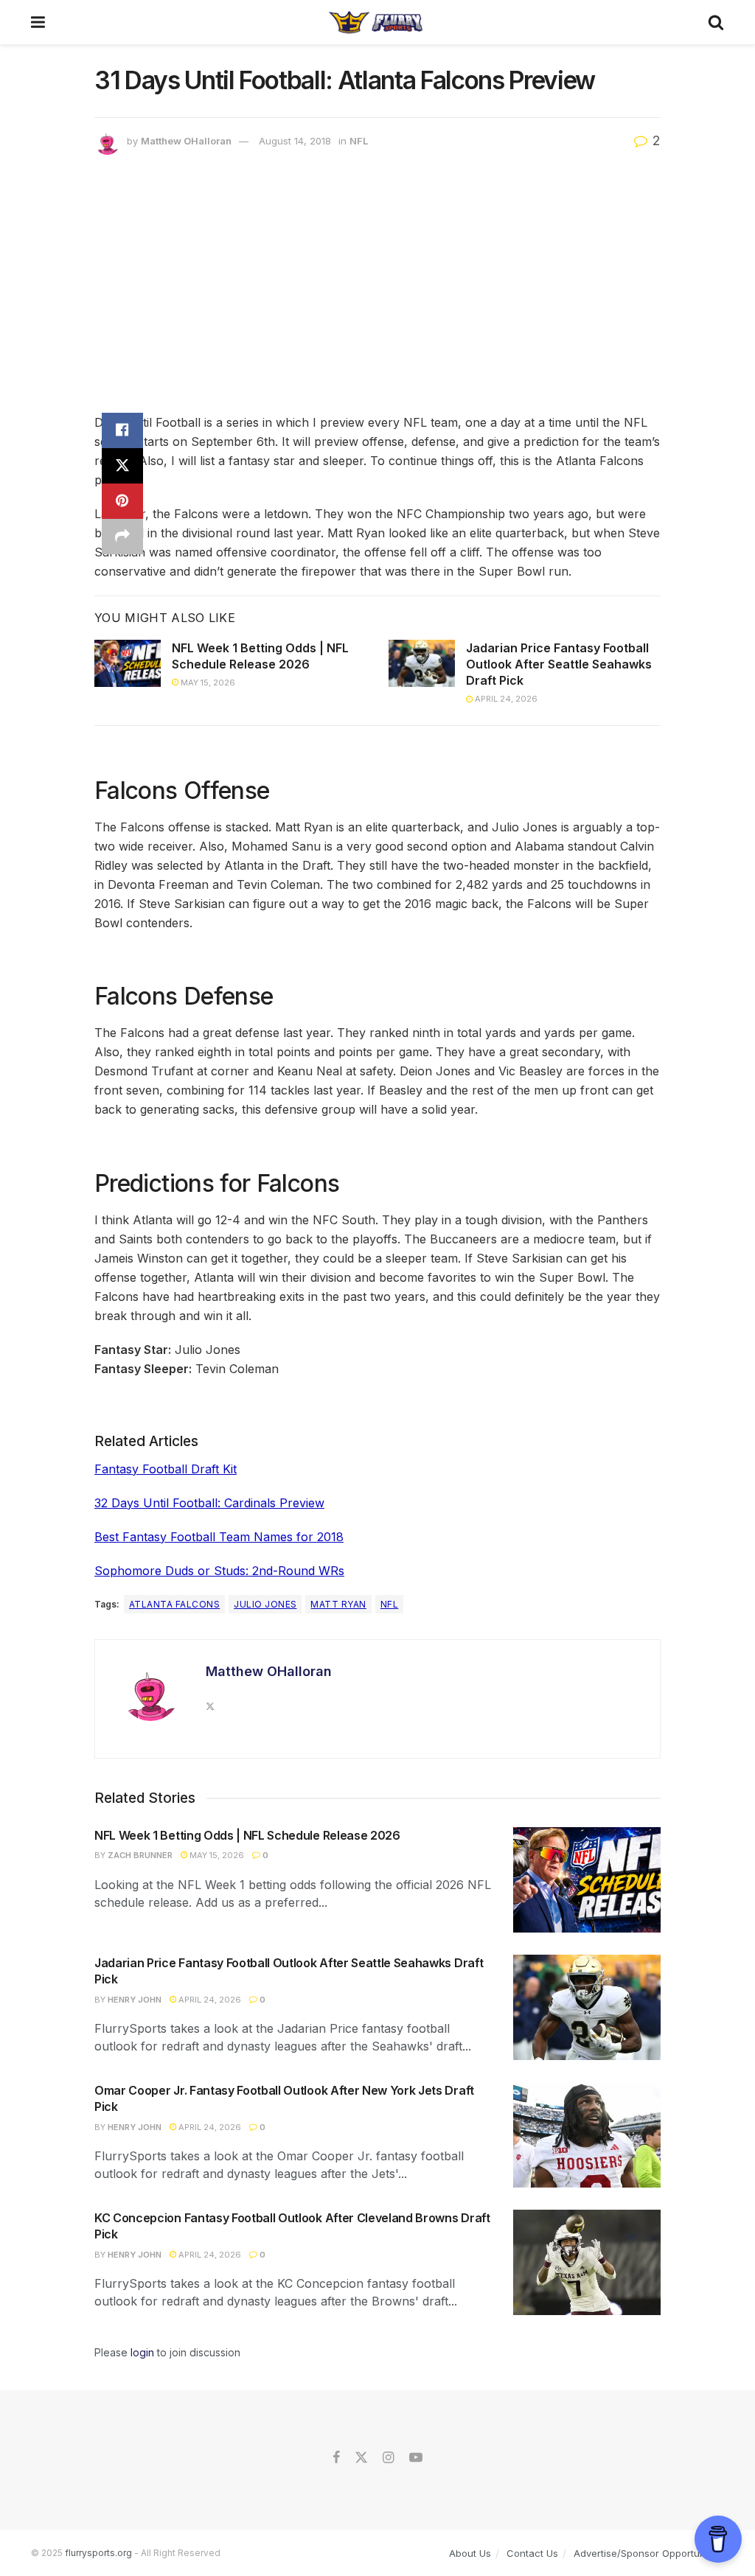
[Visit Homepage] (376, 22)
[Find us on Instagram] (388, 2458)
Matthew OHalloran (186, 141)
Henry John (135, 2000)
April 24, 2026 (505, 699)
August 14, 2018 (295, 141)
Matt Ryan (338, 1604)
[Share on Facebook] (122, 430)
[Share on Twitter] (122, 466)
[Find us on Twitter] (361, 2458)
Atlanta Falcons (174, 1604)
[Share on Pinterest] (122, 501)
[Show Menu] (38, 22)
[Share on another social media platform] (122, 537)
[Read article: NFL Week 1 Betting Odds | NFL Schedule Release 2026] (128, 663)
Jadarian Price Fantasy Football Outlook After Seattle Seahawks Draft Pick (559, 664)
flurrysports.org (98, 2553)
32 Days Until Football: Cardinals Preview (209, 1503)
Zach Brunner (140, 1855)
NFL (359, 141)
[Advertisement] (377, 287)
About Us (470, 2553)
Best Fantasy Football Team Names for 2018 (219, 1537)
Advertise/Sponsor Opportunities (649, 2553)
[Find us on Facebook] (336, 2458)
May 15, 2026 (207, 683)
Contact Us (532, 2553)
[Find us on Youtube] (416, 2458)
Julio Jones (265, 1604)
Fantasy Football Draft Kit (166, 1469)
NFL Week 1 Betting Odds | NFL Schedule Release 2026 (247, 1835)
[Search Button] (716, 22)
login (142, 2352)
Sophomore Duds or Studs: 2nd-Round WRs (219, 1571)
